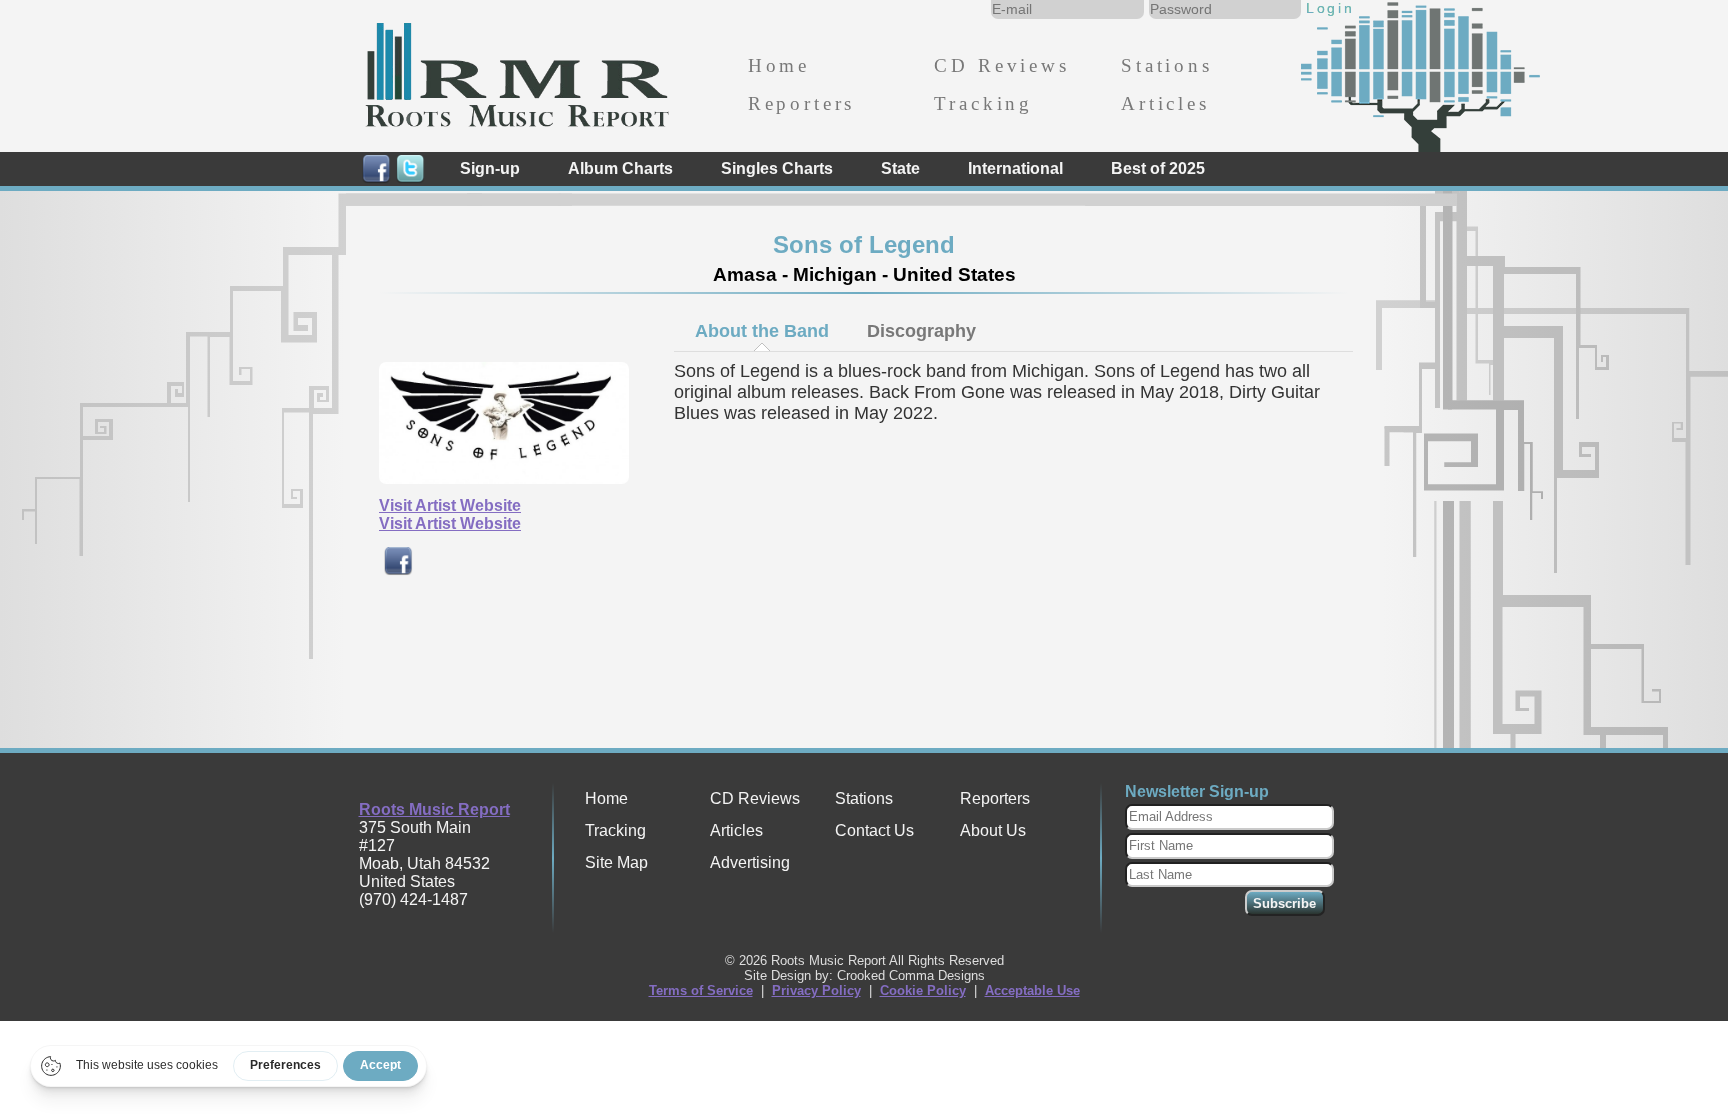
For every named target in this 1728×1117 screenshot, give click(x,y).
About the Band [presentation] (762, 331)
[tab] (761, 331)
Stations (1167, 65)
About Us (993, 830)
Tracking (983, 103)
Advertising (750, 862)
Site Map (616, 862)
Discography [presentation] (921, 331)
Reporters (801, 103)
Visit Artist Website (450, 505)
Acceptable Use (1032, 990)
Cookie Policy (923, 990)
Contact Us (874, 830)
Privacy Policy (816, 990)
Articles (1165, 103)
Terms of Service (701, 990)
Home (779, 65)
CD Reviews (1001, 65)
